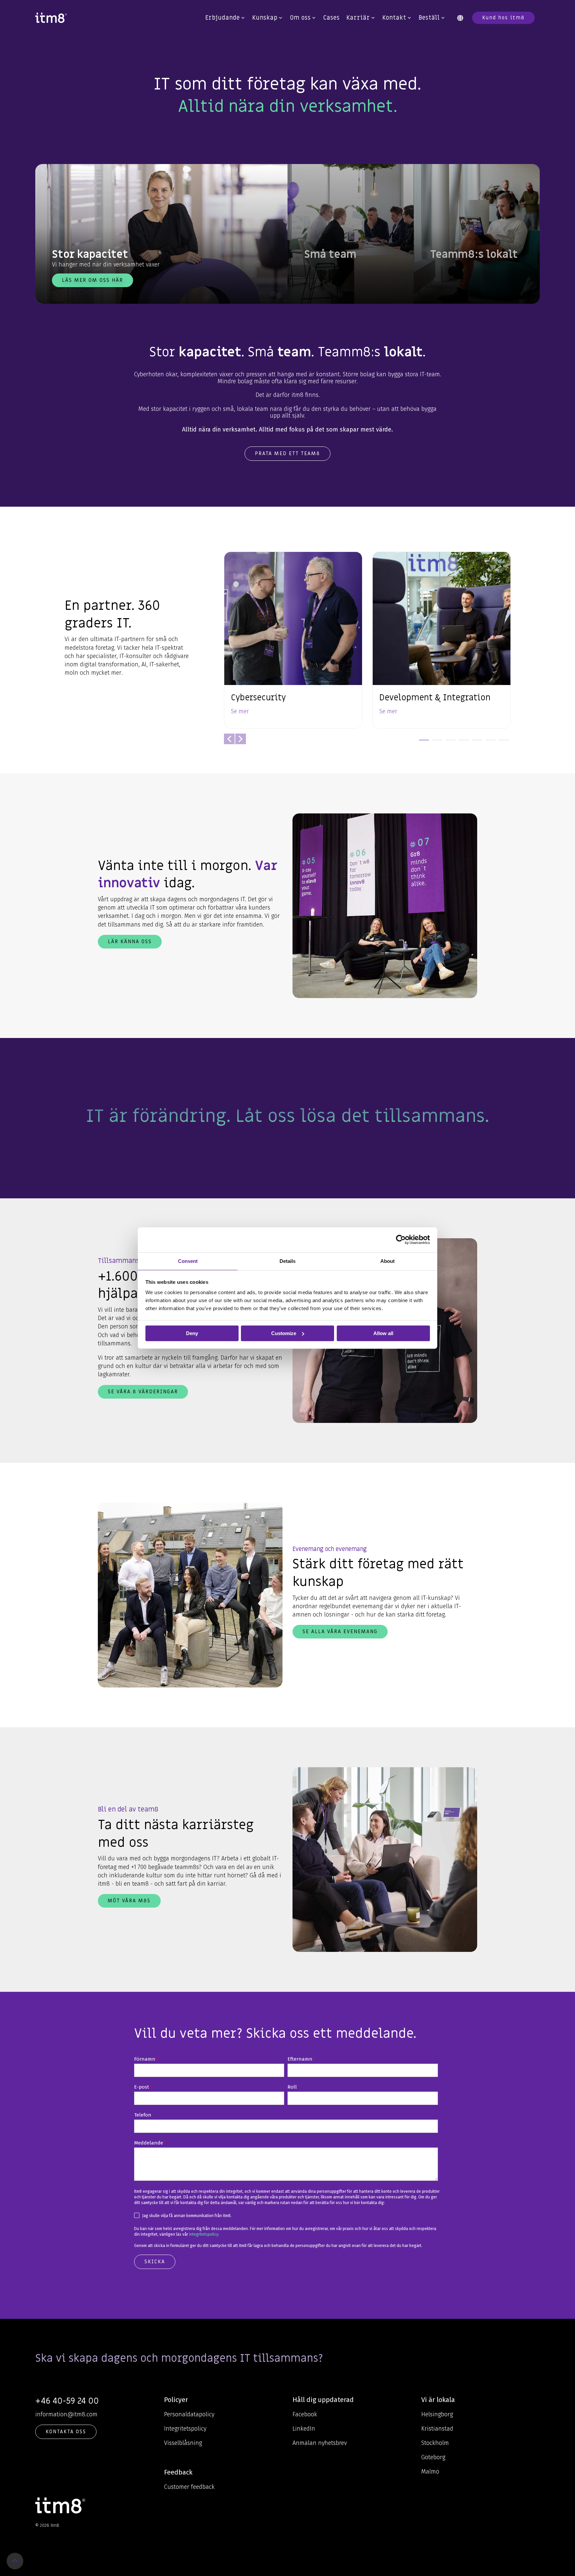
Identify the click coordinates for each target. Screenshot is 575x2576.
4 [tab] (462, 743)
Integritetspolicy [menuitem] (185, 2429)
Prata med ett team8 (287, 453)
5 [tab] (476, 743)
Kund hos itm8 (503, 18)
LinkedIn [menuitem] (304, 2429)
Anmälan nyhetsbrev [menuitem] (320, 2443)
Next (241, 739)
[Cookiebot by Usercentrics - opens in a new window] (401, 1240)
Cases (331, 18)
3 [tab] (449, 743)
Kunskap (265, 18)
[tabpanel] (293, 640)
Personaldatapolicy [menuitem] (189, 2414)
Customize (284, 1333)
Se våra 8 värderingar (143, 1392)
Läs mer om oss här (93, 280)
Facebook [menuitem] (305, 2414)
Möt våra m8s (129, 1901)
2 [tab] (436, 743)
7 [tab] (502, 743)
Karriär (358, 18)
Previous (229, 739)
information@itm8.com (66, 2414)
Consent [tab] (188, 1261)
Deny (192, 1333)
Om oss (300, 18)
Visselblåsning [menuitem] (183, 2443)
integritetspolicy (204, 2234)
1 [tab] (422, 743)
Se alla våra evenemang (340, 1631)
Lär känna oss (130, 942)
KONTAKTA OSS (66, 2432)
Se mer (240, 711)
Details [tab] (287, 1261)
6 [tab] (489, 743)
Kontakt (394, 18)
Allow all (383, 1333)
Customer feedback (189, 2487)
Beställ (429, 18)
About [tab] (387, 1261)
